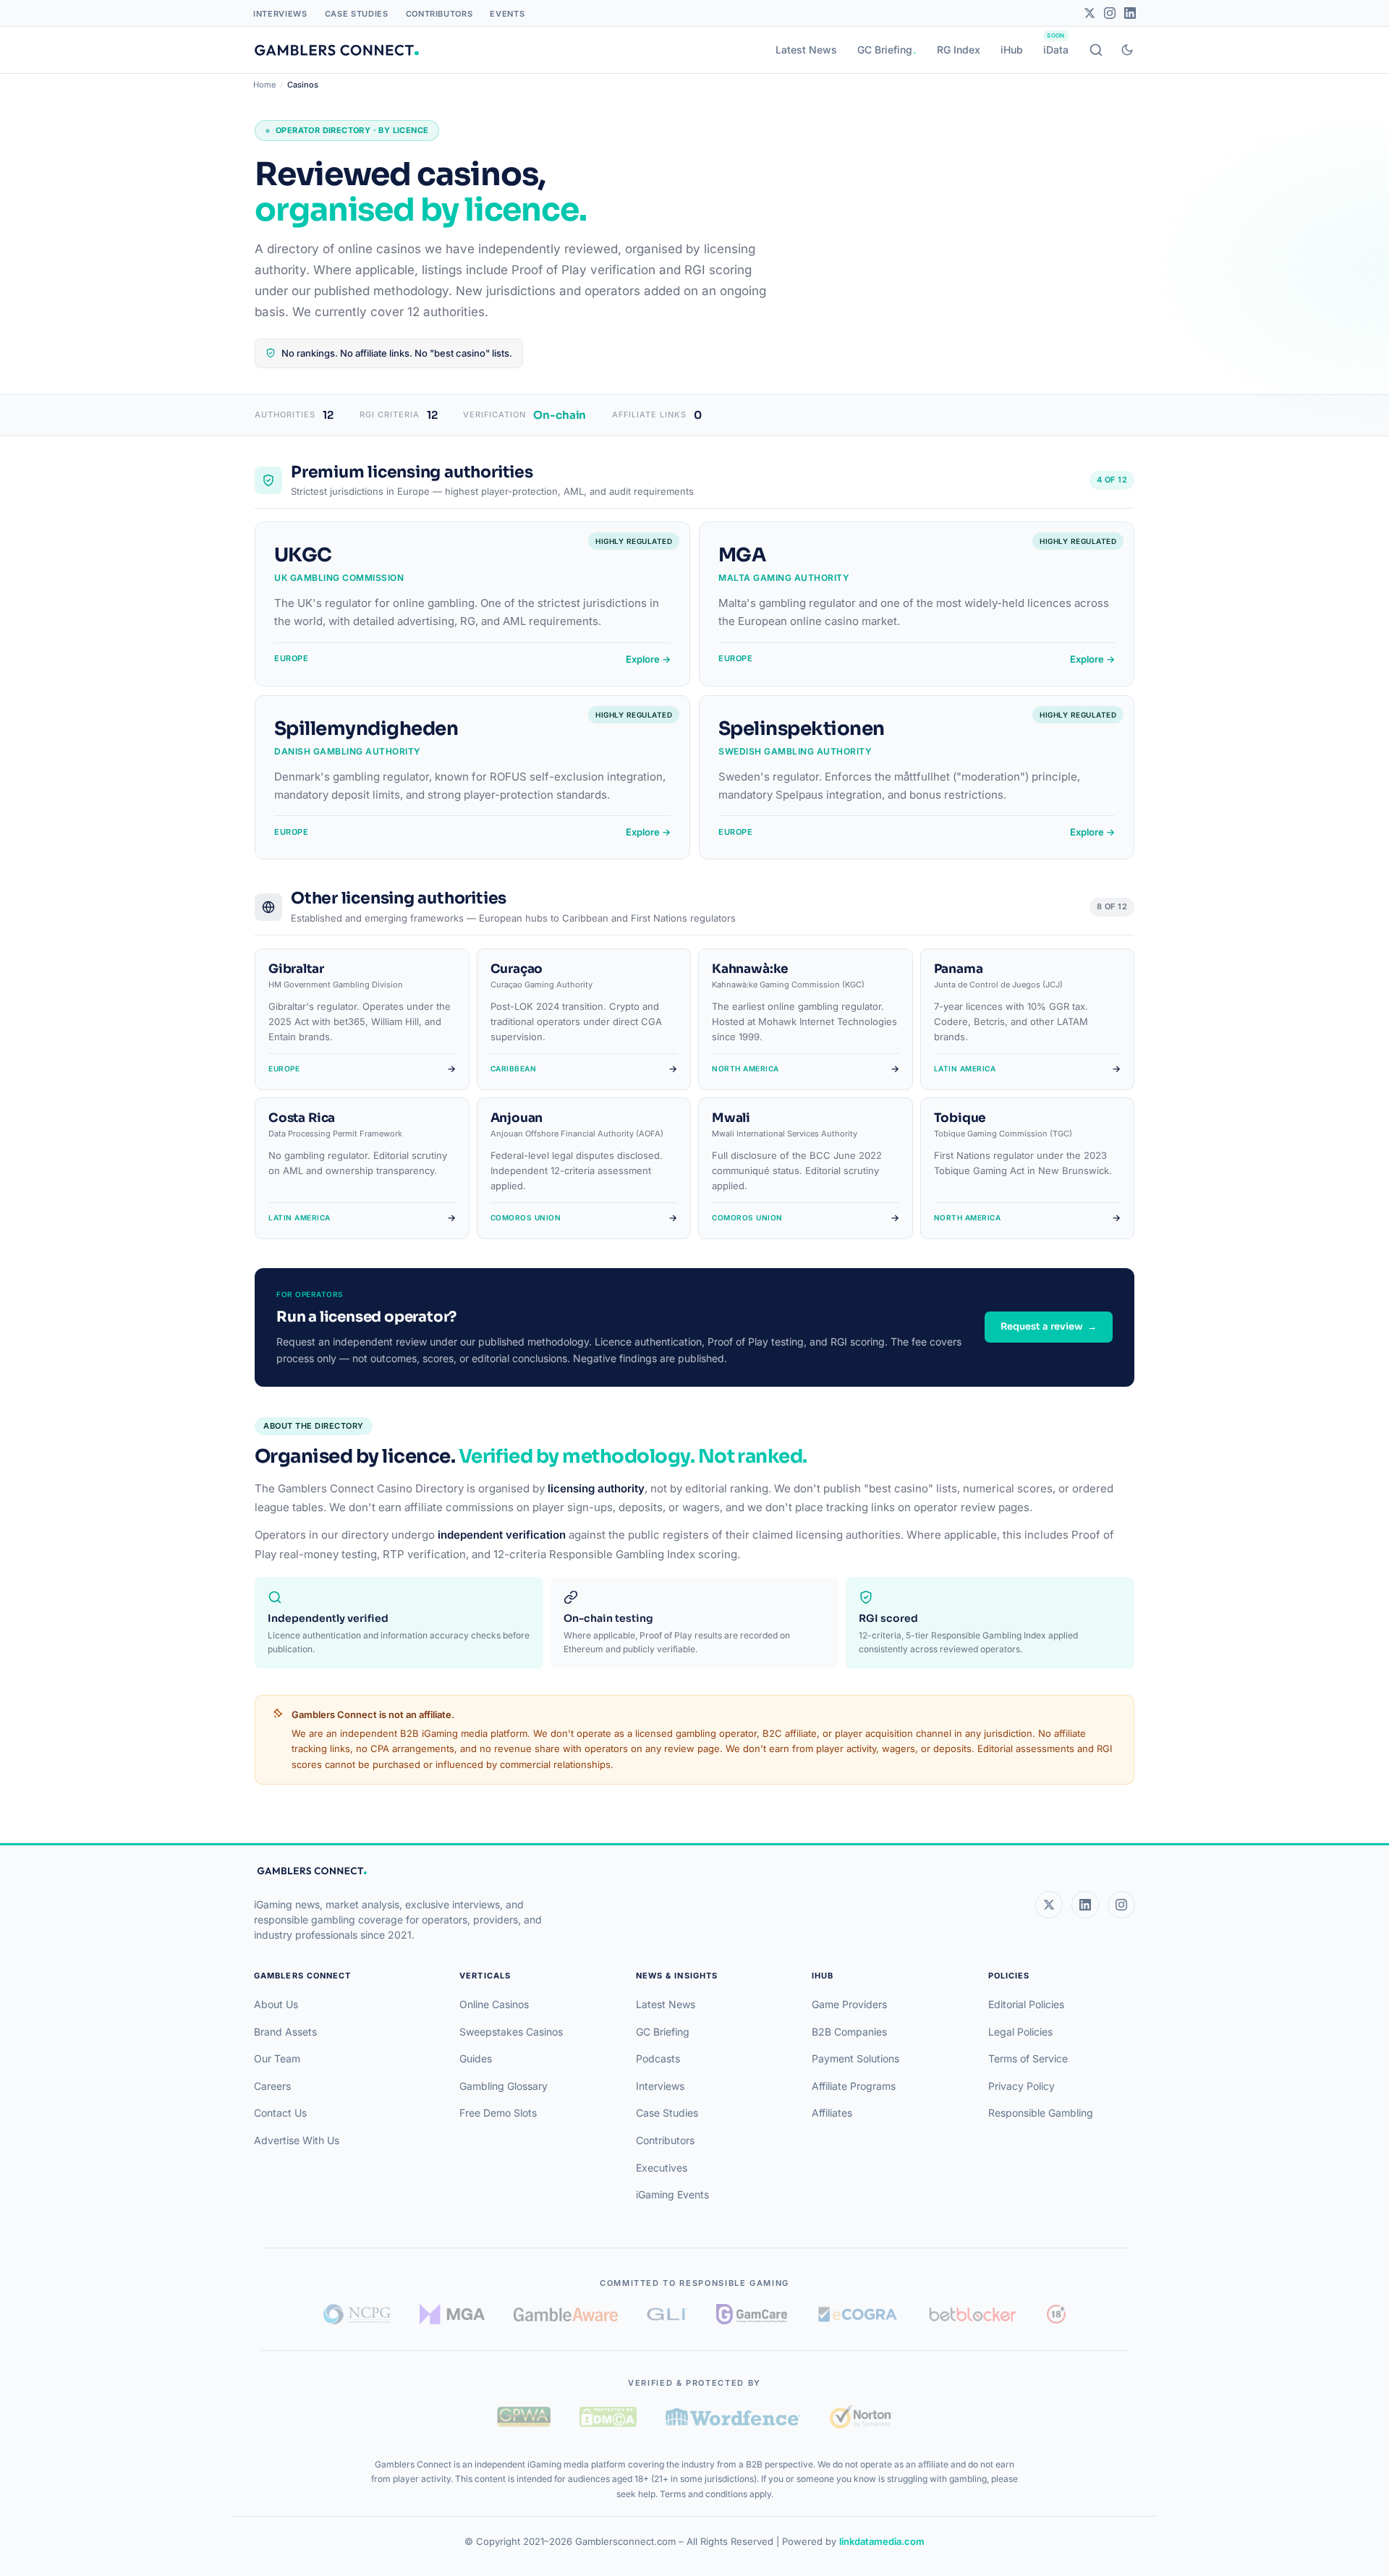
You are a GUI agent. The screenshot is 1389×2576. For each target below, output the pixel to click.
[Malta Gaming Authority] (452, 2314)
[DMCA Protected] (608, 2417)
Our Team (277, 2058)
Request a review (1049, 1326)
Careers (272, 2086)
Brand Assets (285, 2032)
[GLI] (667, 2314)
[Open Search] (1096, 50)
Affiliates (832, 2113)
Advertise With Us (297, 2140)
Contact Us (280, 2113)
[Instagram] (1110, 13)
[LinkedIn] (1130, 13)
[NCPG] (357, 2314)
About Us (276, 2004)
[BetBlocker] (973, 2314)
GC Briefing (885, 50)
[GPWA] (524, 2417)
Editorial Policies (1026, 2004)
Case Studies (357, 14)
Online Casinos (494, 2004)
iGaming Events (672, 2194)
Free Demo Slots (498, 2113)
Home (264, 85)
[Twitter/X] (1089, 13)
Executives (662, 2168)
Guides (476, 2058)
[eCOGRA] (857, 2314)
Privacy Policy (1021, 2086)
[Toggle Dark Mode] (1127, 50)
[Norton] (861, 2416)
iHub (1012, 50)
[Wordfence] (733, 2416)
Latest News (806, 50)
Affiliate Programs (854, 2086)
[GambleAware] (566, 2314)
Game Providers (849, 2004)
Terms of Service (1028, 2058)
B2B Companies (849, 2032)
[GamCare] (752, 2314)
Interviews (280, 14)
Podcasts (658, 2058)
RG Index (959, 50)
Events (507, 14)
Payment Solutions (855, 2058)
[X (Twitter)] (1049, 1905)
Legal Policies (1020, 2032)
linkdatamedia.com (882, 2541)
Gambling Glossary (504, 2086)
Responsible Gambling (1041, 2113)
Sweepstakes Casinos (511, 2032)
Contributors (439, 14)
